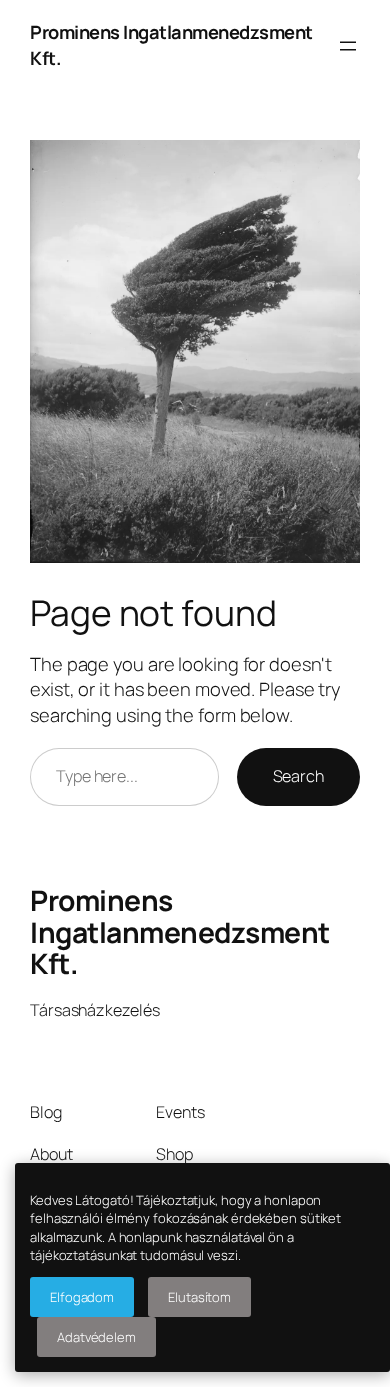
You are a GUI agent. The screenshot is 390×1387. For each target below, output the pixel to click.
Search (298, 776)
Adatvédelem (96, 1337)
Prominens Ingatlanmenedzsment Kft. (180, 932)
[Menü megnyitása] (348, 46)
